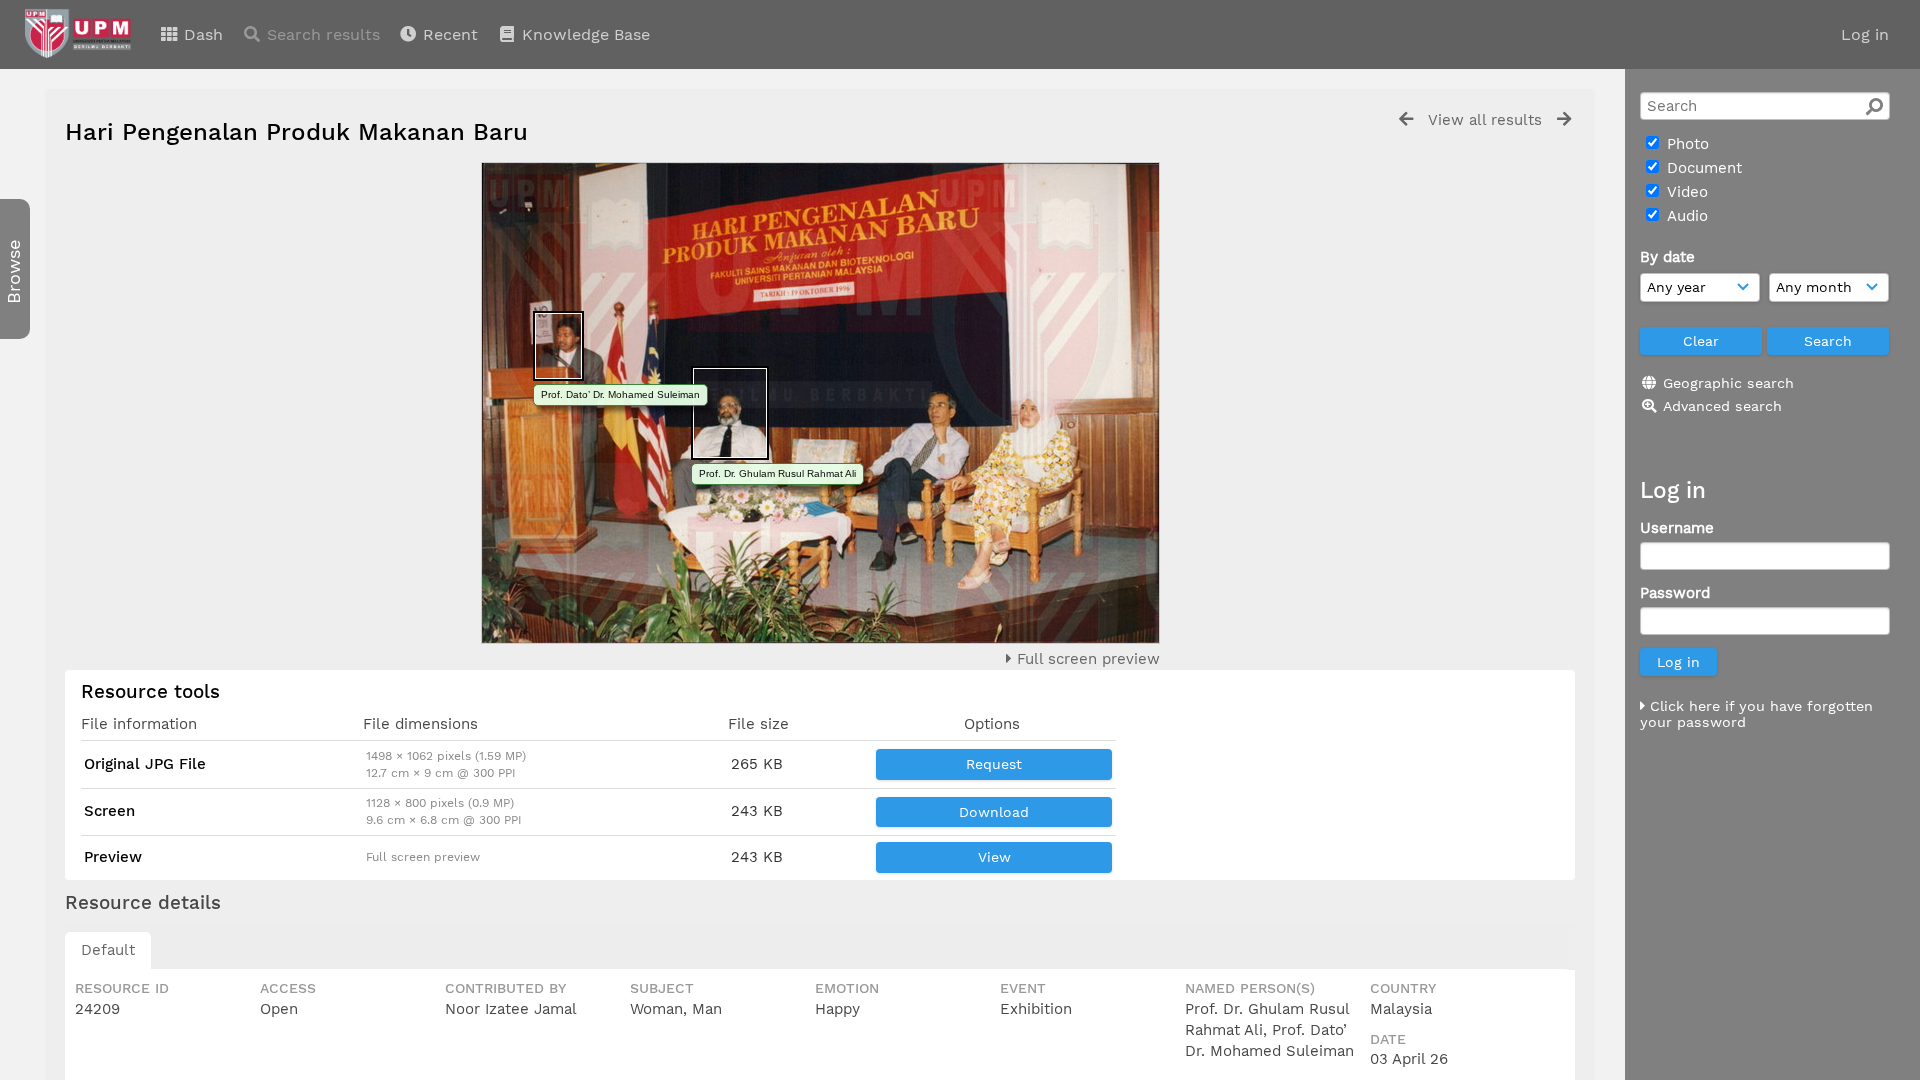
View (994, 857)
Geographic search (1728, 383)
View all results (1485, 120)
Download (994, 812)
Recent (448, 34)
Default (108, 950)
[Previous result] (1406, 119)
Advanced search (1722, 406)
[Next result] (1564, 119)
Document (1702, 168)
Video (1685, 192)
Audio (1685, 216)
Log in (1865, 34)
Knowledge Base (583, 34)
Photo (1685, 144)
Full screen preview (1086, 659)
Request (994, 764)
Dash (201, 34)
